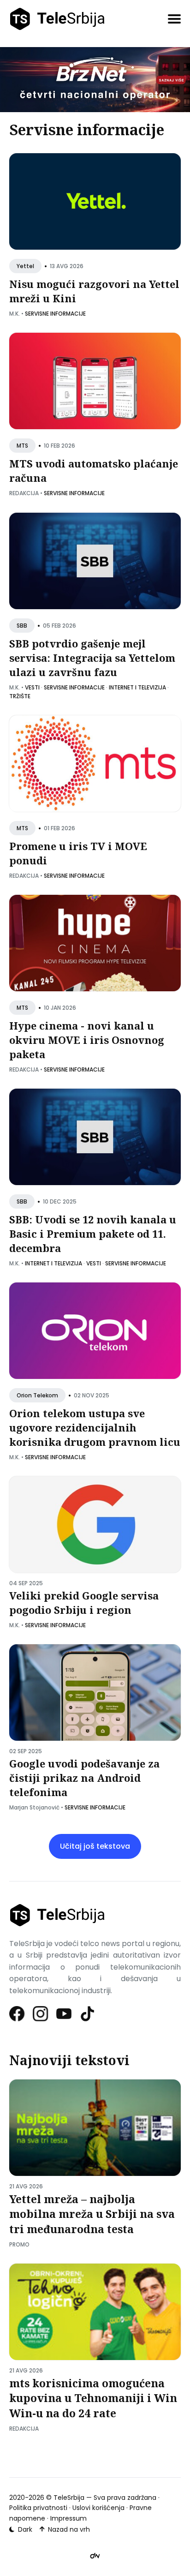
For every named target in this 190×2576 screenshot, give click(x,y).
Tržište (20, 696)
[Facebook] (17, 2014)
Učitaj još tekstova (95, 1846)
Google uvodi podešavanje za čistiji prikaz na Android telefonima (84, 1778)
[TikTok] (88, 2014)
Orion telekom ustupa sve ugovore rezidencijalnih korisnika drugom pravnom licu (95, 1428)
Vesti (32, 687)
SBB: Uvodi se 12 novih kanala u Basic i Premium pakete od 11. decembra (93, 1234)
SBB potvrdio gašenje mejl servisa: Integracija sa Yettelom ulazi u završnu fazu (92, 658)
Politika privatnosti (38, 2508)
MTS (22, 446)
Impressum (68, 2518)
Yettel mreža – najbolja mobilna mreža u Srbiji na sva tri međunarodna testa (92, 2214)
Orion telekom (37, 1395)
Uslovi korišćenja (98, 2508)
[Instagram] (41, 2014)
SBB (22, 626)
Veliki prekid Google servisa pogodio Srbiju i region (84, 1603)
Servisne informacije (55, 314)
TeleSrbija (69, 2498)
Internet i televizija (137, 687)
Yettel (25, 267)
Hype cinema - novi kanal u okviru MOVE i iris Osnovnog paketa (87, 1040)
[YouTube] (64, 2014)
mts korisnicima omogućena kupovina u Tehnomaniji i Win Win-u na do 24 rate (93, 2398)
